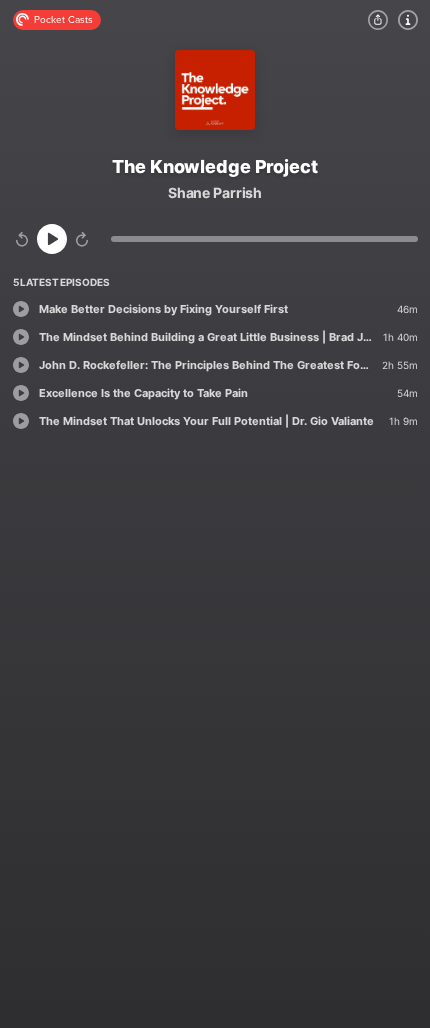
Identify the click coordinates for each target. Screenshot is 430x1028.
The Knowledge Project (214, 166)
